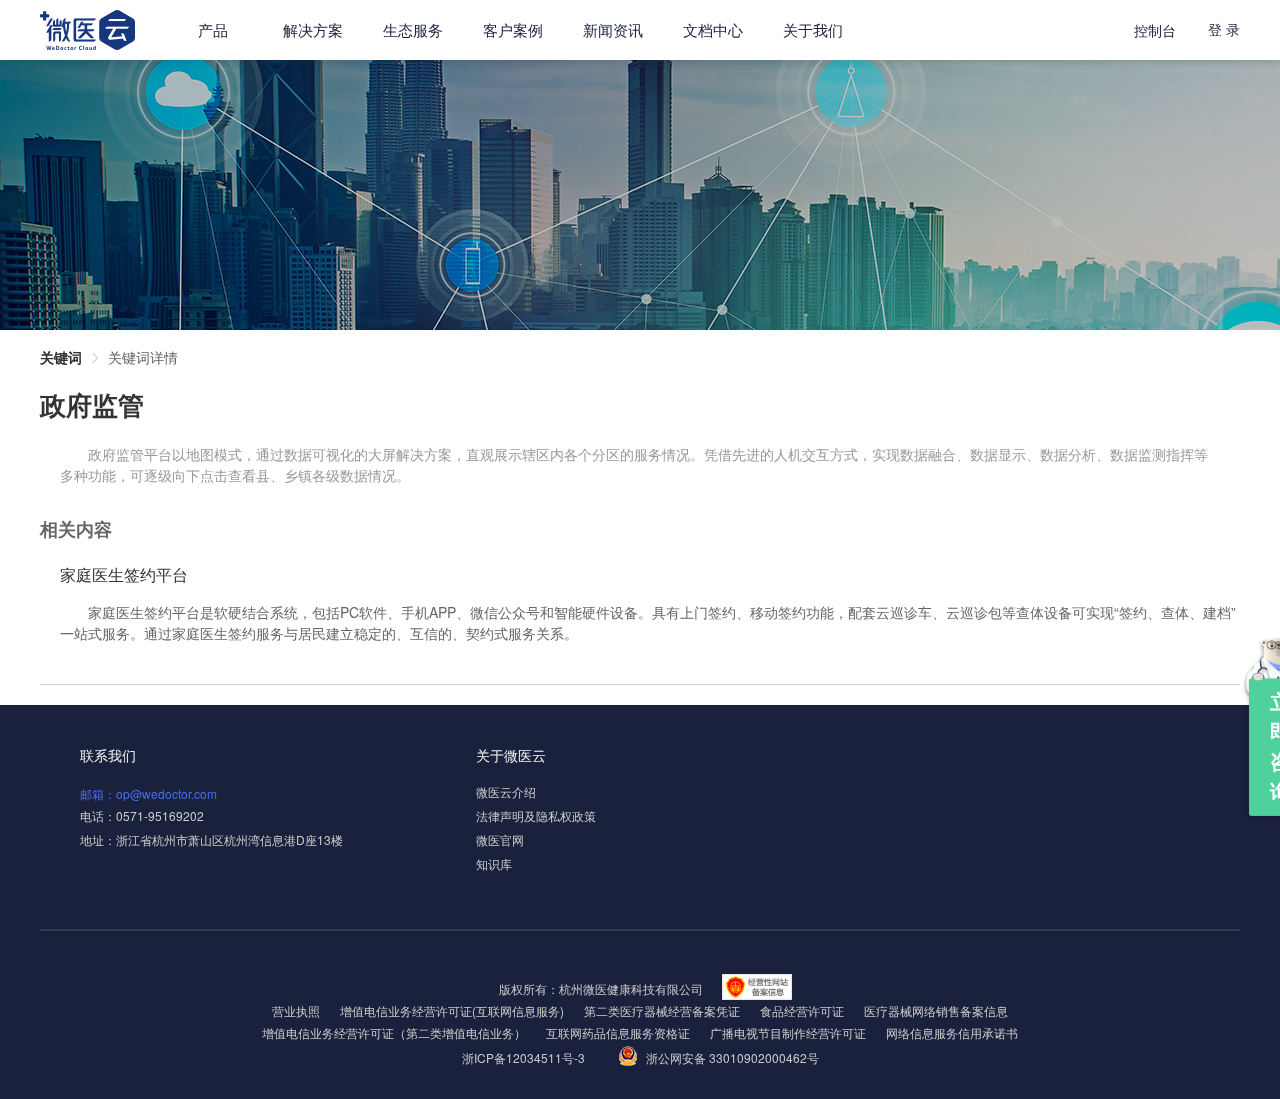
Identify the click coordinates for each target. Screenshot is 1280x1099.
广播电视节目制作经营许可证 (788, 1032)
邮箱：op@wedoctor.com (148, 793)
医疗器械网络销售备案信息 (936, 1010)
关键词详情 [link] (143, 357)
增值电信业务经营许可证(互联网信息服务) (452, 1010)
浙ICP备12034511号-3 (525, 1057)
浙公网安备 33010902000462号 (732, 1057)
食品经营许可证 (802, 1010)
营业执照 (296, 1010)
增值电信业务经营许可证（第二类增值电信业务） (394, 1032)
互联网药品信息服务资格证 (618, 1032)
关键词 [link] (61, 357)
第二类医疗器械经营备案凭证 (662, 1010)
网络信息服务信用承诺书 (952, 1032)
